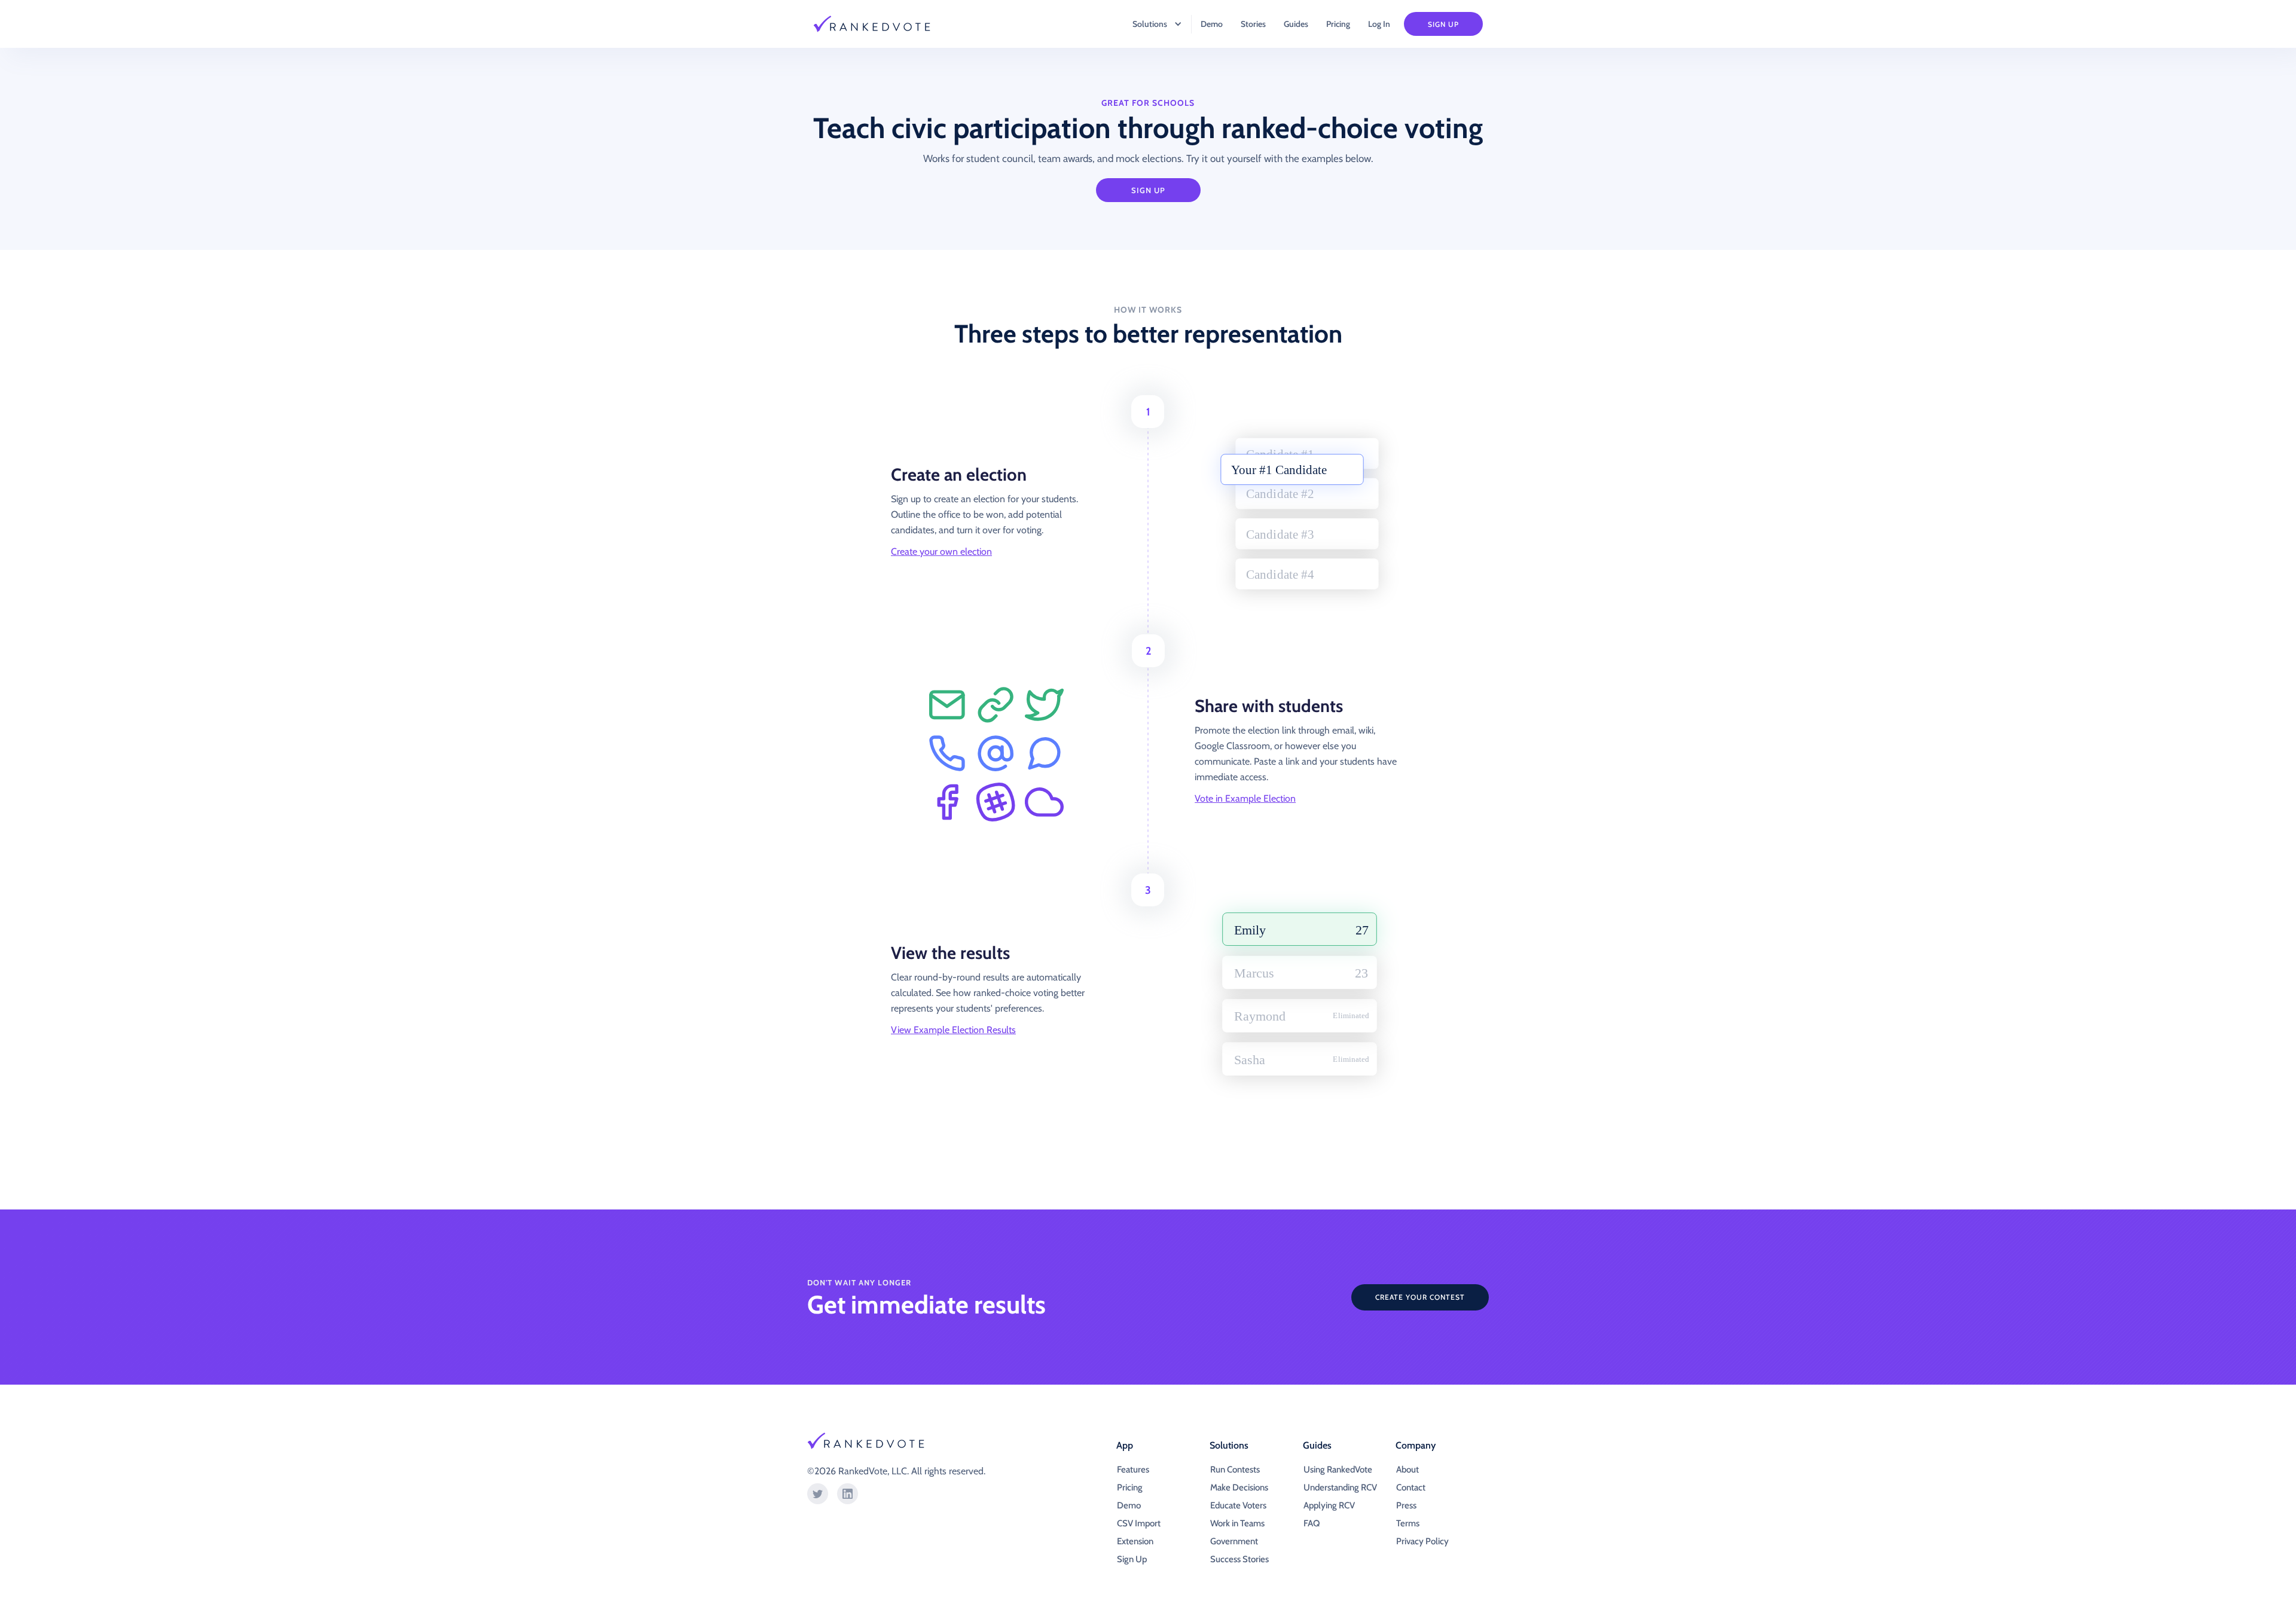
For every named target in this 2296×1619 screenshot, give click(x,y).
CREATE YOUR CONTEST (1420, 1297)
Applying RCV (1329, 1505)
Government (1234, 1541)
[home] (879, 24)
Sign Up (1443, 24)
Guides (1296, 24)
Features (1133, 1470)
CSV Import (1139, 1523)
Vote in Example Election (1245, 798)
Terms (1408, 1523)
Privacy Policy (1422, 1541)
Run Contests (1235, 1470)
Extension (1135, 1541)
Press (1406, 1505)
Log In (1379, 24)
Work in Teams (1237, 1523)
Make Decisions (1239, 1487)
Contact (1411, 1487)
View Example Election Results (953, 1030)
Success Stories (1239, 1559)
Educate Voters (1238, 1505)
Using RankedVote (1338, 1470)
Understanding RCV (1340, 1487)
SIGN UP (1148, 190)
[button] (1151, 24)
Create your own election (941, 552)
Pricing (1338, 24)
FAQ (1312, 1523)
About (1407, 1470)
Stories (1253, 24)
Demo (1212, 24)
